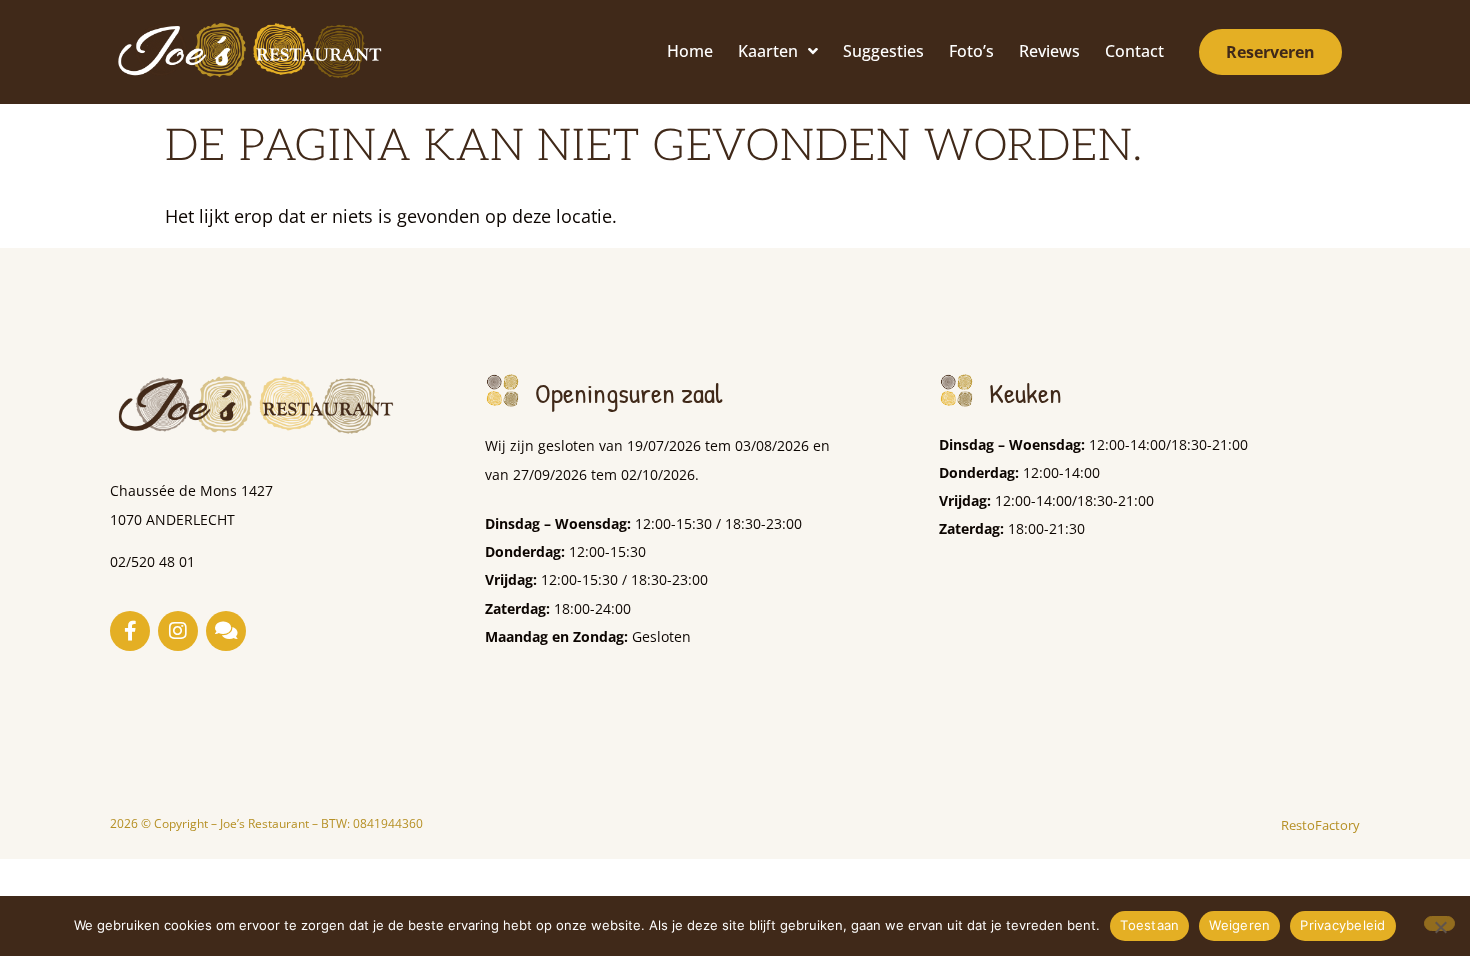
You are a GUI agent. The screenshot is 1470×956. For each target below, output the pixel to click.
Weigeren (1239, 925)
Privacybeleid (1342, 925)
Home (690, 51)
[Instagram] (178, 631)
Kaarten (768, 51)
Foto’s (971, 51)
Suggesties (883, 51)
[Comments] (226, 631)
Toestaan (1149, 925)
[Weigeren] (1439, 923)
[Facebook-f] (130, 631)
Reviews (1049, 51)
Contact (1134, 51)
